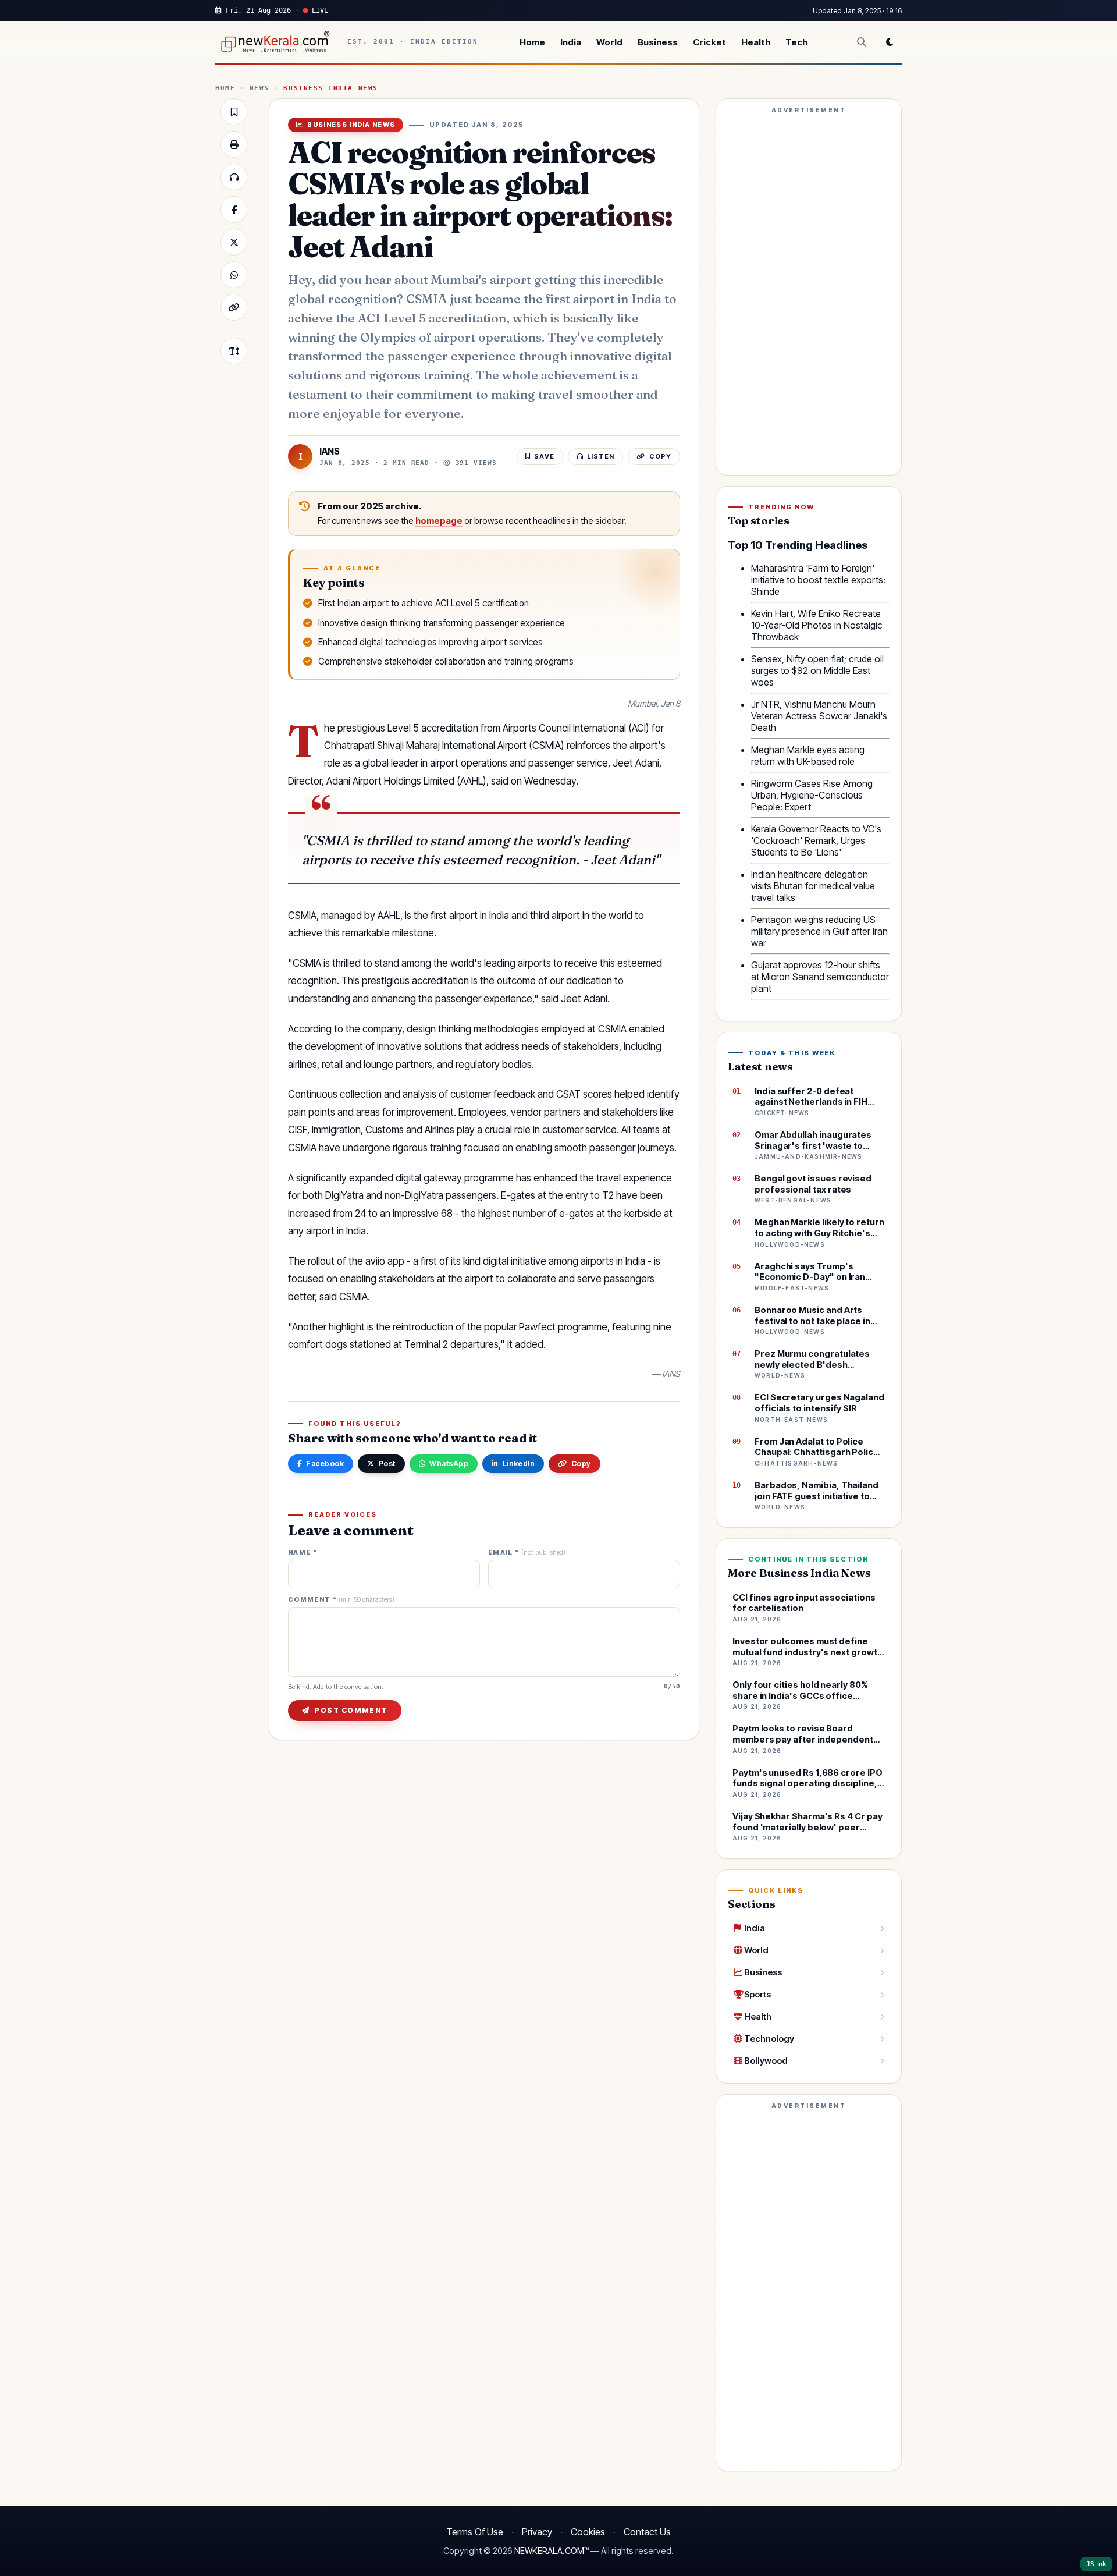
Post (387, 1463)
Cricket (709, 42)
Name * (303, 1553)
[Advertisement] (809, 292)
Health (756, 42)
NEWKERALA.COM (549, 2551)
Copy (581, 1463)
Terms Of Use (475, 2532)
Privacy (537, 2532)
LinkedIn (519, 1463)
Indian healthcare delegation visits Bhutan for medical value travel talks (813, 886)
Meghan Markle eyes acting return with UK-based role (808, 755)
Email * (527, 1553)
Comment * (341, 1600)
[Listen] (234, 177)
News (259, 88)
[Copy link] (234, 307)
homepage (439, 521)
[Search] (862, 42)
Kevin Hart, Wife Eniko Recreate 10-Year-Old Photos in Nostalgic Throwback (817, 625)
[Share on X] (234, 242)
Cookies (588, 2532)
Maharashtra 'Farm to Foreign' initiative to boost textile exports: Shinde (818, 580)
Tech (796, 42)
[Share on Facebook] (234, 210)
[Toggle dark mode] (890, 42)
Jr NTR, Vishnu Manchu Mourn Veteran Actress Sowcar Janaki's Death (819, 716)
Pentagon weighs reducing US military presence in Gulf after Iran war (819, 931)
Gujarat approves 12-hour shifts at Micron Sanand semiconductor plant (820, 977)
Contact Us (647, 2532)
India (571, 42)
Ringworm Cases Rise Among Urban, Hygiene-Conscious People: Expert (812, 795)
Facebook (325, 1463)
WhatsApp (449, 1463)
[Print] (234, 144)
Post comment (351, 1710)
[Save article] (234, 112)
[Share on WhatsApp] (234, 275)
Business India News (330, 88)
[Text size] (234, 351)
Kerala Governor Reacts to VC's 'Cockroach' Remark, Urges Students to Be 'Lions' (816, 840)
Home (532, 42)
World (609, 42)
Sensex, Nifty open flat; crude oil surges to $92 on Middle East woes (817, 670)
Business (658, 42)
